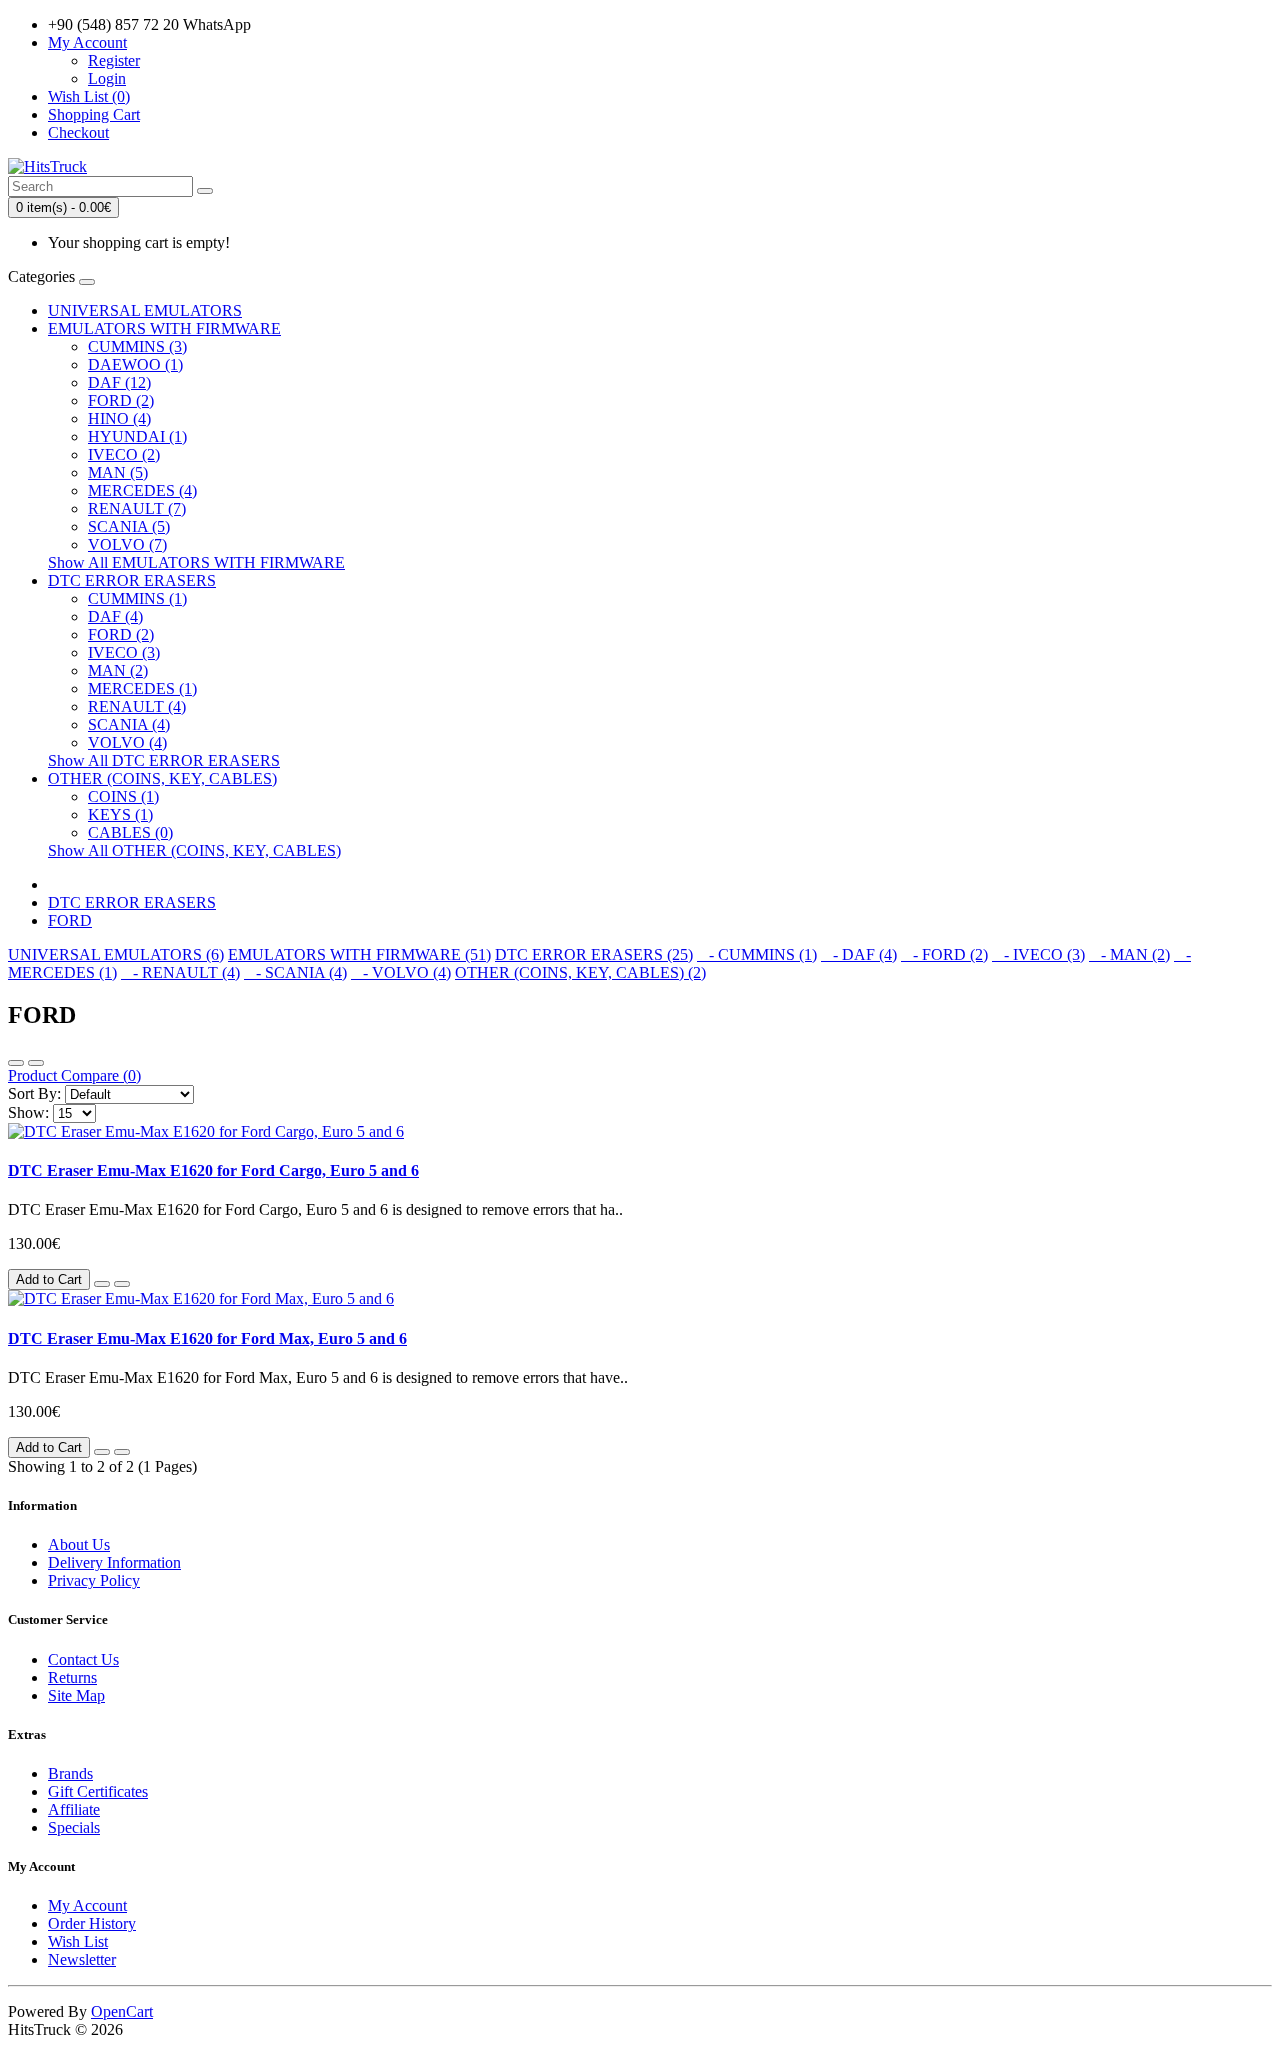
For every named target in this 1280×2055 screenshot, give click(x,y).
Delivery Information (114, 1562)
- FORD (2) (944, 954)
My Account (87, 1905)
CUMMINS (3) (137, 346)
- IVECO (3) (1038, 954)
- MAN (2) (1129, 954)
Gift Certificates (98, 1791)
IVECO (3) (124, 652)
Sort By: (34, 1093)
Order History (92, 1923)
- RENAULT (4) (180, 972)
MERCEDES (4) (142, 490)
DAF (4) (115, 616)
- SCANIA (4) (295, 972)
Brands (70, 1773)
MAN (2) (118, 670)
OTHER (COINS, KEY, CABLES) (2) (580, 972)
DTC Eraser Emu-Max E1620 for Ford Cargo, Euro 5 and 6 (213, 1170)
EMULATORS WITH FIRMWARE (164, 328)
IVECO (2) (124, 454)
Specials (74, 1827)
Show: (28, 1112)
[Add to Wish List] (102, 1284)
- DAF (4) (859, 954)
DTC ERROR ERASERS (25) (594, 954)
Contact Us (83, 1659)
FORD (70, 920)
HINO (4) (119, 418)
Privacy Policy (94, 1580)
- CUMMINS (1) (757, 954)
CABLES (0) (130, 832)
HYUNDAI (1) (137, 436)
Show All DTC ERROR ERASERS (164, 760)
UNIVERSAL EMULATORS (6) (116, 954)
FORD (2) (121, 400)
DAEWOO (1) (135, 364)
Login (107, 78)
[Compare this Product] (122, 1284)
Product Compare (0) (74, 1075)
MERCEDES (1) (142, 688)
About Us (79, 1544)
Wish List (78, 1941)
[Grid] (36, 1063)
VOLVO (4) (127, 742)
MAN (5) (118, 472)
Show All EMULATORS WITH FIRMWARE (196, 562)
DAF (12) (119, 382)
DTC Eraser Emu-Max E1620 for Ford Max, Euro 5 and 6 (207, 1338)
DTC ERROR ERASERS (132, 580)
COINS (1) (123, 796)
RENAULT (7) (137, 508)
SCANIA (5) (129, 526)
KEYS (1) (120, 814)
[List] (16, 1063)
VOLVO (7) (127, 544)
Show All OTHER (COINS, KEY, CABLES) (194, 850)
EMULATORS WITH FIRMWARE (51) (359, 954)
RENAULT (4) (137, 706)
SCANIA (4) (129, 724)
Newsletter (82, 1959)
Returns (72, 1677)
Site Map (76, 1695)
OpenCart (122, 2011)
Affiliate (74, 1809)
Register (114, 60)
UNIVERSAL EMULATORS (145, 310)
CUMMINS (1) (137, 598)
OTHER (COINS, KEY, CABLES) (162, 778)
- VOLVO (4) (401, 972)
